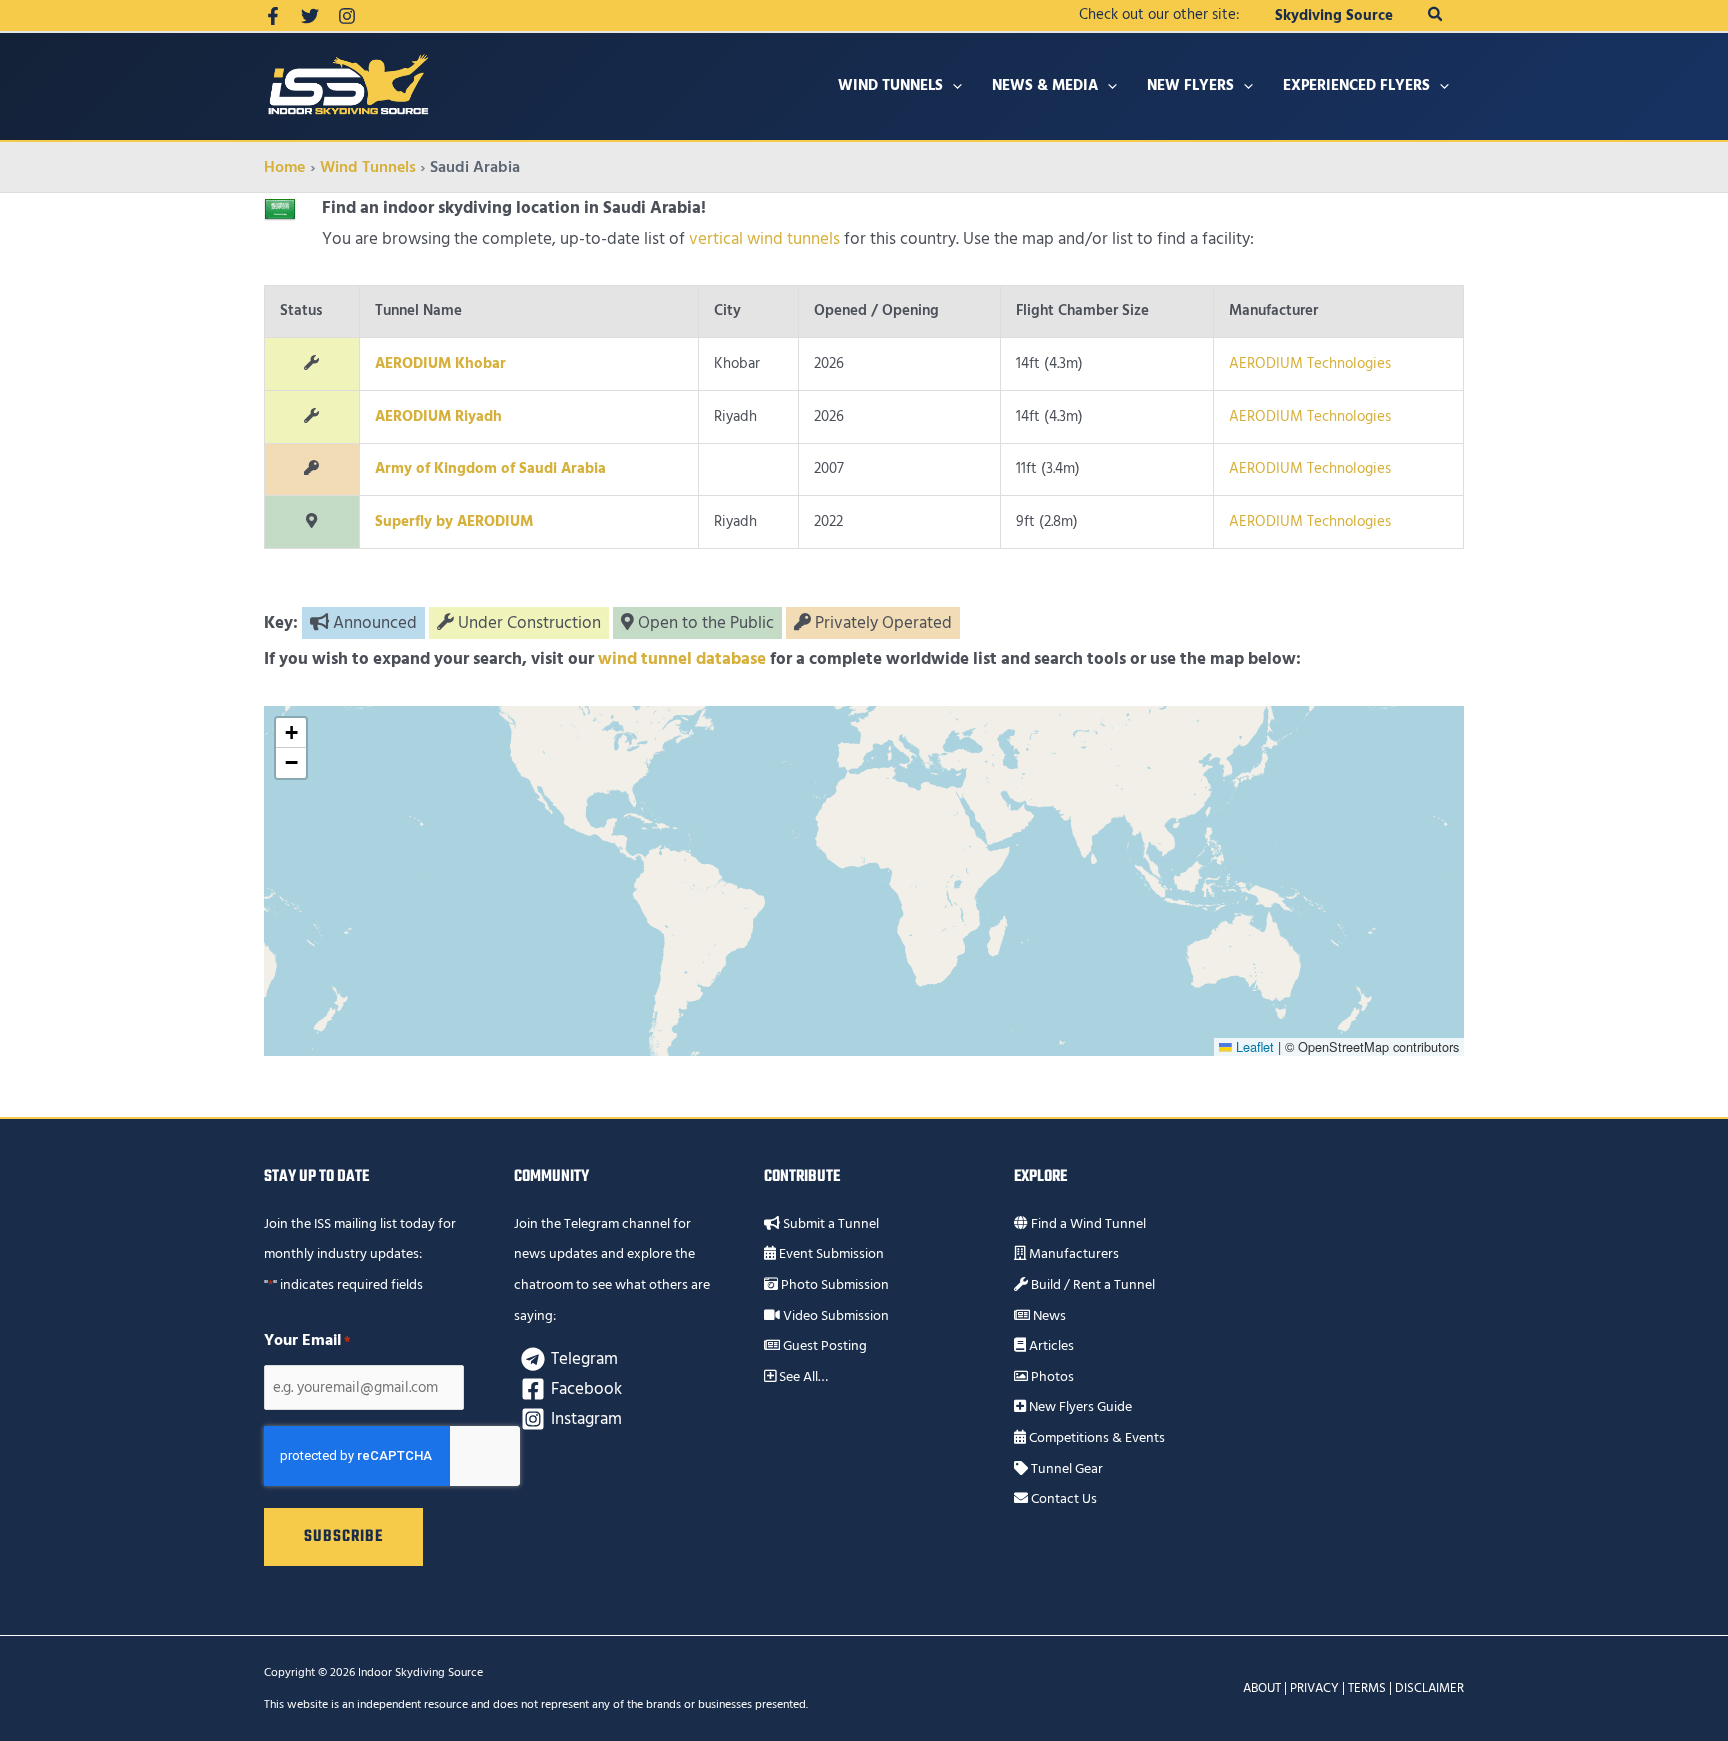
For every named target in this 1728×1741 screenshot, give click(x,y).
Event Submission (830, 1254)
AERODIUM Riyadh (438, 416)
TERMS (1367, 1688)
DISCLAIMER (1429, 1688)
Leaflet (1253, 1046)
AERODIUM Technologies (1310, 363)
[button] (1436, 15)
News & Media (1045, 85)
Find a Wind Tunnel (1087, 1224)
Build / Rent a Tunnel (1091, 1285)
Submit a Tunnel (829, 1224)
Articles (1050, 1346)
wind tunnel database (682, 659)
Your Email (307, 1340)
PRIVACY (1314, 1688)
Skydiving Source (1334, 15)
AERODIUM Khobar (440, 363)
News (1048, 1316)
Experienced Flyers (1356, 85)
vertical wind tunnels (764, 239)
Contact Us (1062, 1499)
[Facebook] (273, 16)
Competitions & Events (1095, 1438)
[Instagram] (347, 16)
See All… (802, 1377)
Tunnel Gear (1065, 1469)
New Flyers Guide (1079, 1407)
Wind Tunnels (890, 85)
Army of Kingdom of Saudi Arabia (490, 468)
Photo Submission (833, 1285)
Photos (1051, 1377)
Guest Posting (823, 1346)
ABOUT (1262, 1688)
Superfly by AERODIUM (454, 521)
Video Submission (834, 1316)
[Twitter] (310, 16)
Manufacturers (1072, 1254)
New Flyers (1190, 85)
